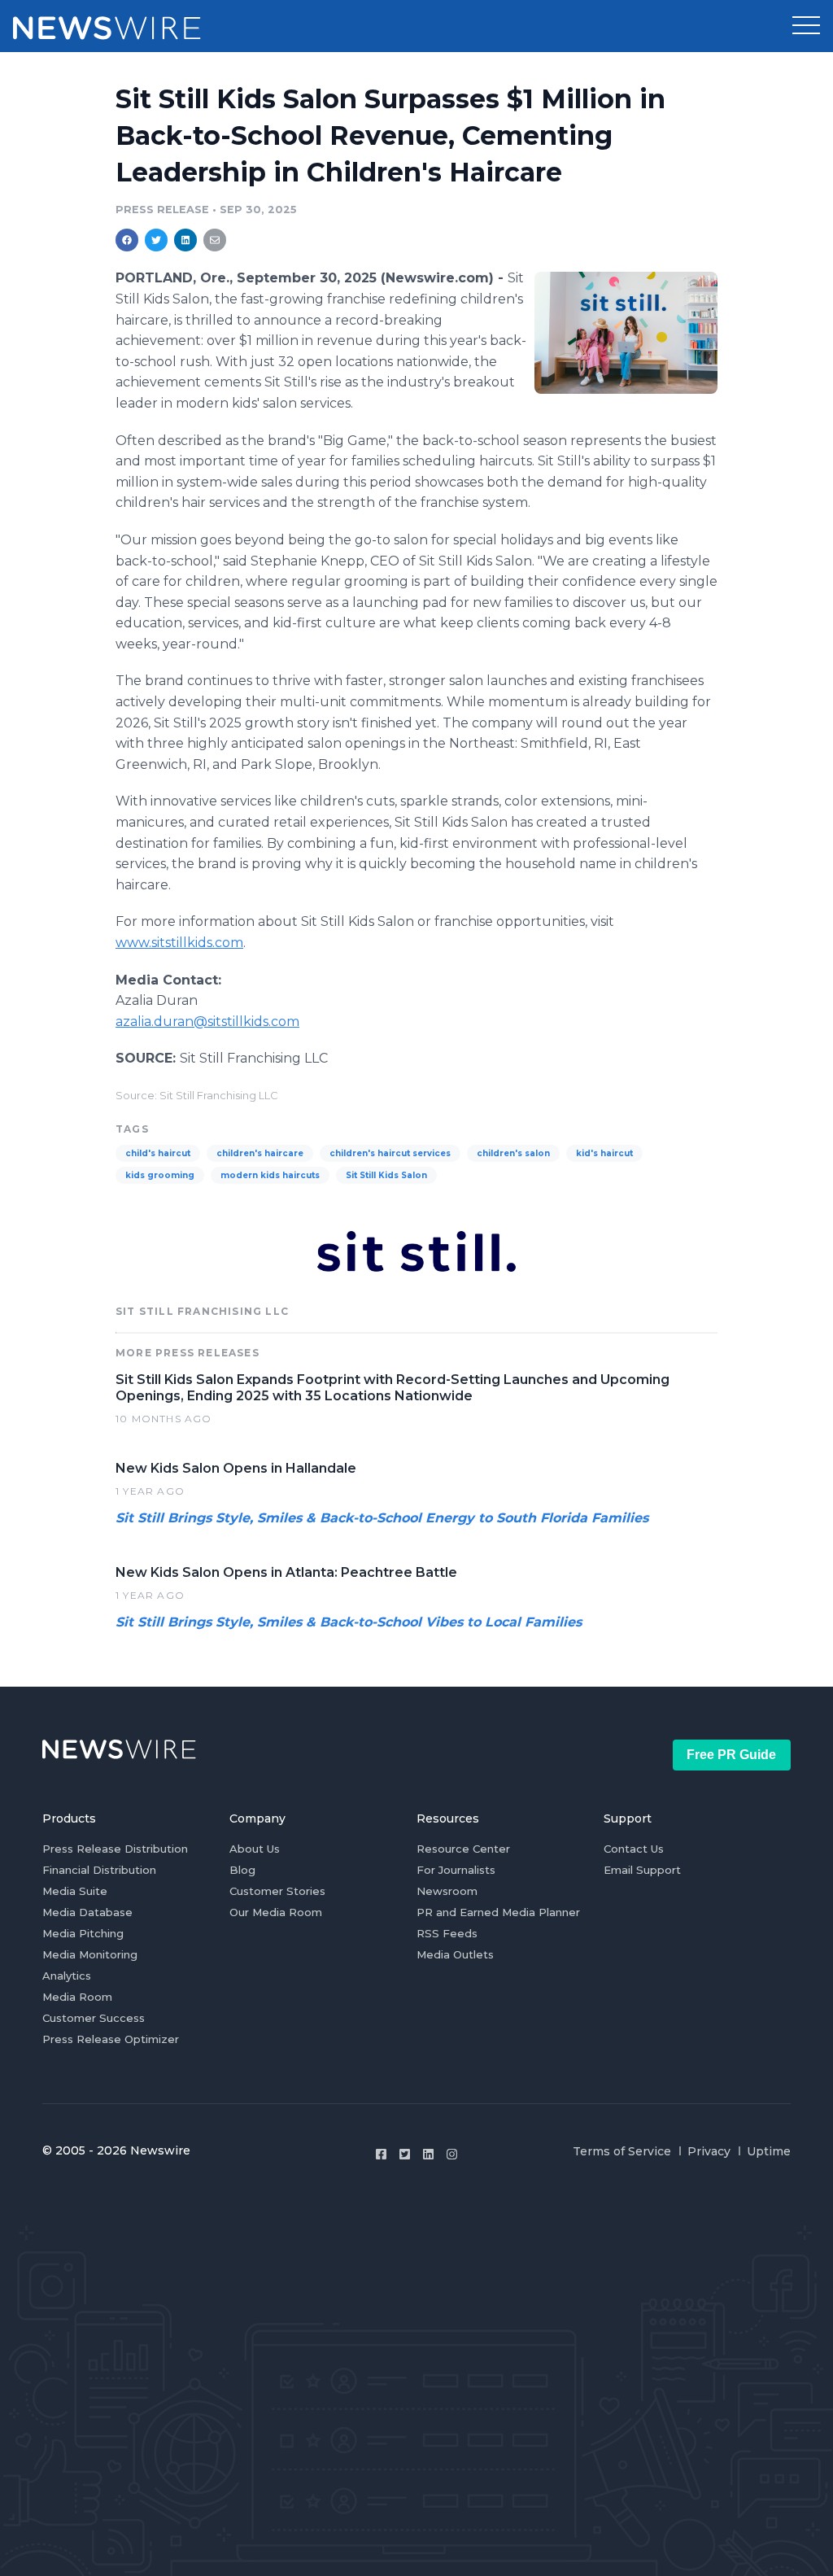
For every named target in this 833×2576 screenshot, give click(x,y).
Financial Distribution (99, 1870)
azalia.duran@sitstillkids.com (207, 1022)
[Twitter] (405, 2154)
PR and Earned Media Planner (498, 1912)
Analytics (67, 1976)
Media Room (77, 1997)
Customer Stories (277, 1891)
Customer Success (94, 2018)
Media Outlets (455, 1954)
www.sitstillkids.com (179, 943)
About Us (255, 1849)
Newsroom (447, 1891)
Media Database (87, 1912)
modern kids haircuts (270, 1175)
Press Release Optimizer (111, 2039)
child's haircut (158, 1153)
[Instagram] (452, 2154)
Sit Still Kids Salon (386, 1175)
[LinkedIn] (428, 2154)
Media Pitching (83, 1933)
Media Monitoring (90, 1954)
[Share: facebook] (127, 240)
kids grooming (160, 1175)
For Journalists (456, 1870)
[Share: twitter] (156, 240)
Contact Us (634, 1849)
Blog (242, 1870)
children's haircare (260, 1153)
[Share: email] (215, 240)
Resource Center (463, 1849)
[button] (806, 26)
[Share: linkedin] (186, 240)
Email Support (642, 1870)
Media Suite (75, 1891)
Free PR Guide (731, 1755)
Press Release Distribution (115, 1849)
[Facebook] (381, 2154)
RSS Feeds (447, 1933)
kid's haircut (604, 1153)
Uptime (769, 2151)
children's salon (513, 1153)
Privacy (709, 2151)
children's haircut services (390, 1153)
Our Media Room (276, 1912)
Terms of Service (622, 2151)
